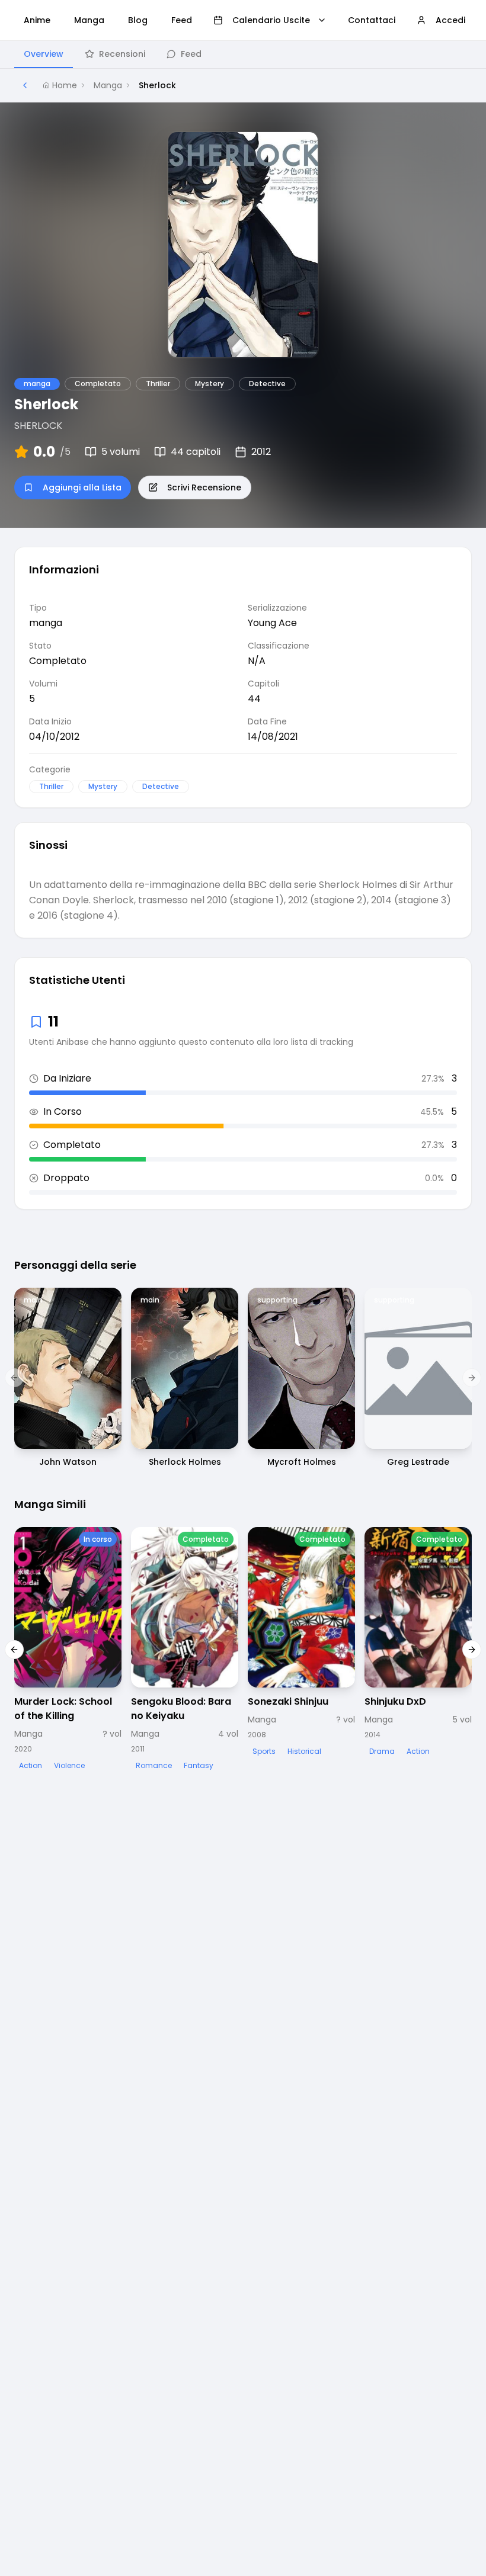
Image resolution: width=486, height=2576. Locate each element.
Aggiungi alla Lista (82, 487)
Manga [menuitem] (89, 20)
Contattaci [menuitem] (372, 20)
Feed (191, 54)
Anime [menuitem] (37, 20)
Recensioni (122, 54)
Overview (44, 54)
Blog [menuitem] (138, 20)
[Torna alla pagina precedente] (25, 85)
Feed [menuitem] (182, 20)
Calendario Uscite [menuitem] (271, 20)
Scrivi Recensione (204, 487)
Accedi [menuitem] (450, 20)
